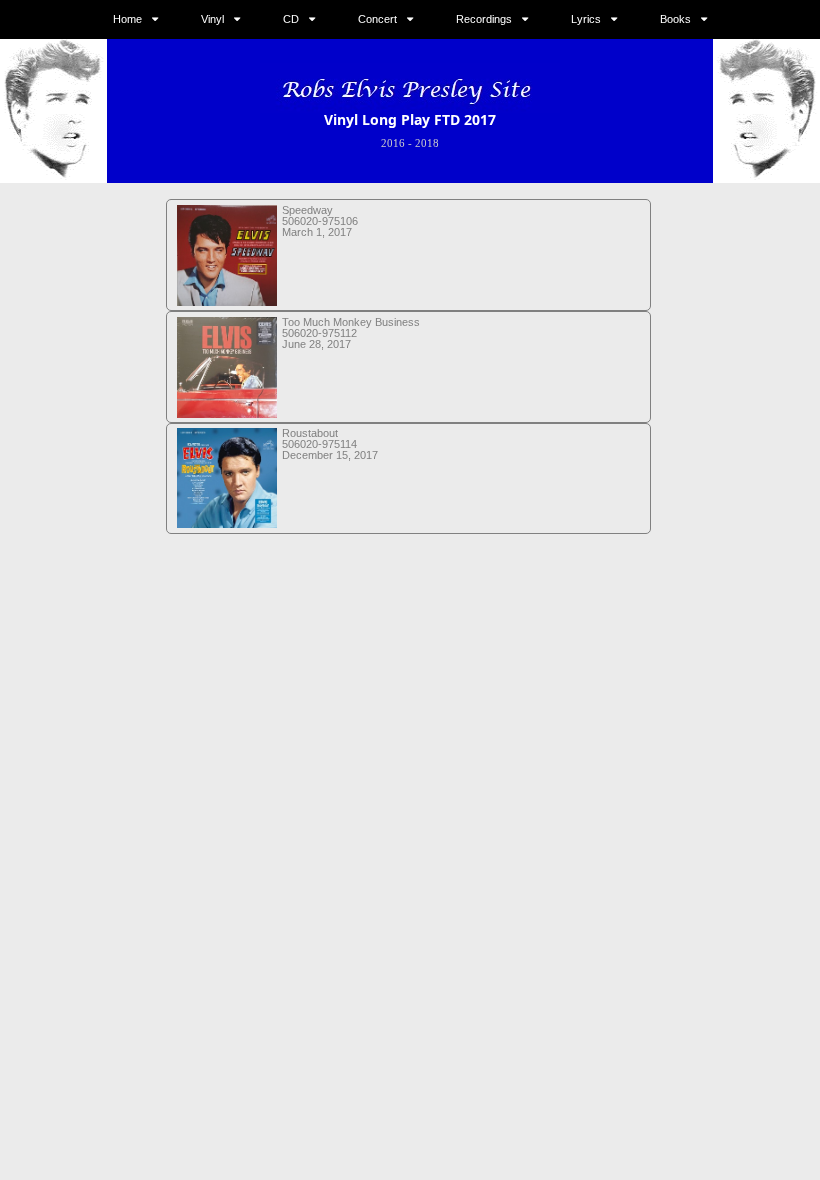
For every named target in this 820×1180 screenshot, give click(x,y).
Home (127, 19)
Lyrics (586, 19)
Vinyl (212, 19)
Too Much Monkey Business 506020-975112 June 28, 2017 (351, 333)
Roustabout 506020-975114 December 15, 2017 (330, 444)
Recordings (484, 19)
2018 (427, 143)
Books (675, 19)
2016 (393, 143)
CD (291, 19)
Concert (377, 19)
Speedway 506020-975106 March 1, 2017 (320, 221)
